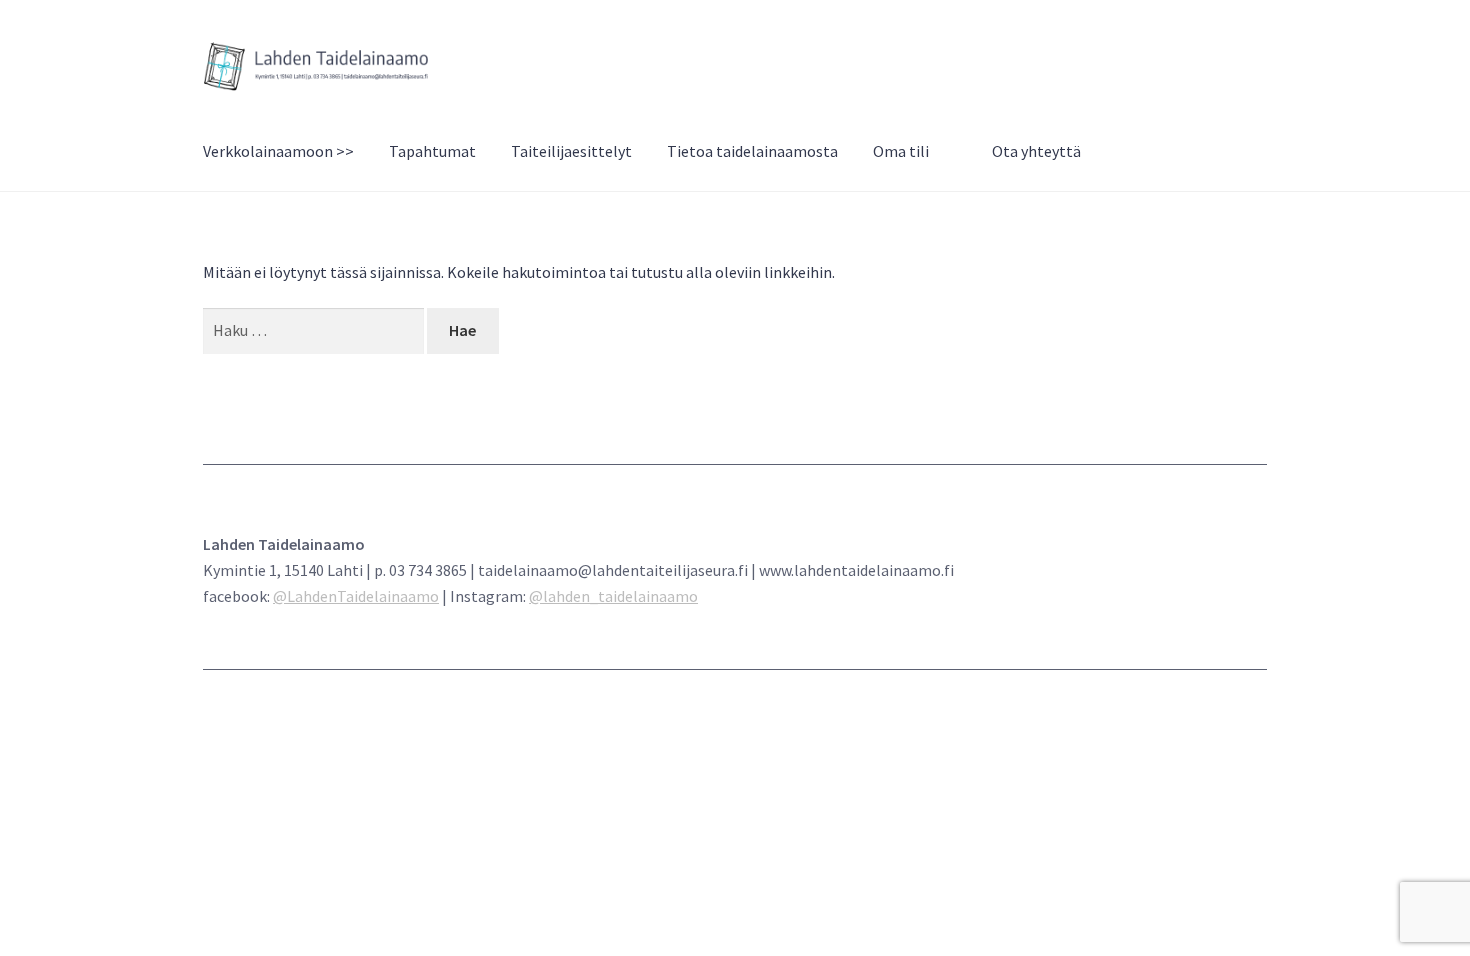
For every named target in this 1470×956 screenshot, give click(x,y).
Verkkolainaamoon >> (278, 151)
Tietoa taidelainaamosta (752, 151)
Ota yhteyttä (1036, 151)
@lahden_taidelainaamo (613, 596)
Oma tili (901, 151)
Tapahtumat (432, 151)
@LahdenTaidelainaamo (356, 596)
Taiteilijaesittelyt (571, 151)
